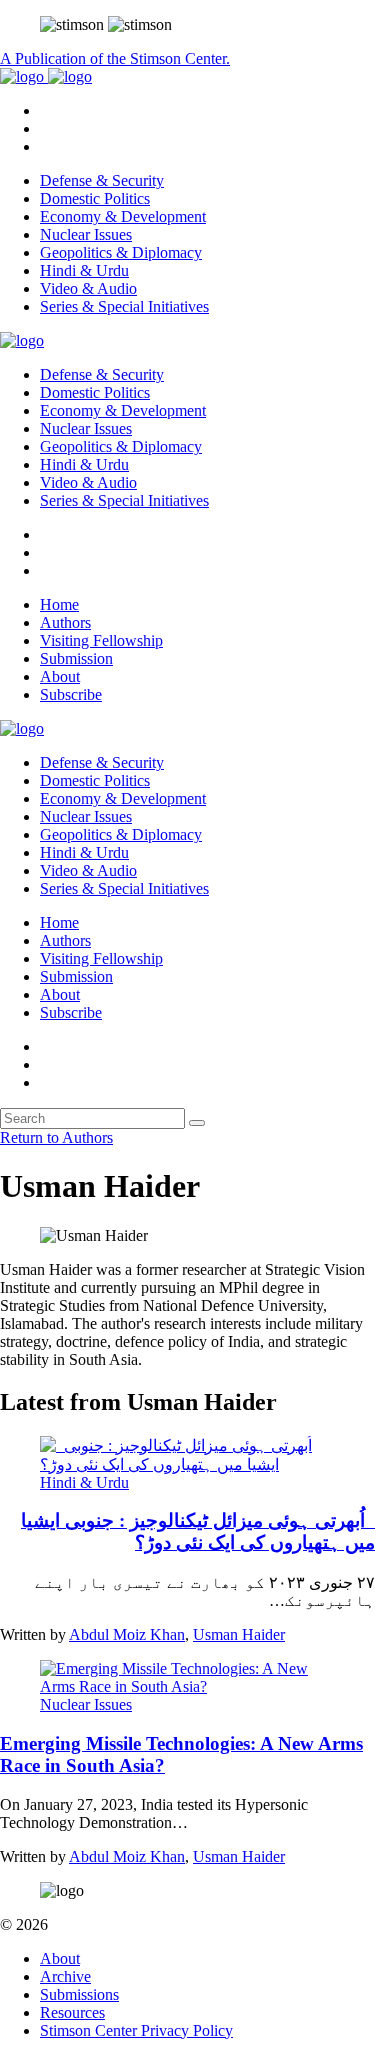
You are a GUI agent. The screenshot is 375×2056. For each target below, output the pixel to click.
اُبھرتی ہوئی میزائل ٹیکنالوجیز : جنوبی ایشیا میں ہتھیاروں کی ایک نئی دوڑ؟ (198, 1531)
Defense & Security (102, 180)
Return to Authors (56, 1137)
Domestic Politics (95, 198)
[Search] (197, 1123)
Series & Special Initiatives (124, 306)
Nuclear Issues (86, 234)
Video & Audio (88, 288)
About (60, 676)
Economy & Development (123, 216)
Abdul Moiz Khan (127, 1634)
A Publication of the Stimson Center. (115, 58)
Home (59, 604)
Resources (72, 2012)
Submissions (79, 1994)
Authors (65, 622)
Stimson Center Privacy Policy (136, 2030)
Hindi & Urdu (84, 270)
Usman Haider (239, 1634)
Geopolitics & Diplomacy (121, 252)
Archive (65, 1976)
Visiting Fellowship (101, 640)
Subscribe (71, 694)
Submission (76, 658)
